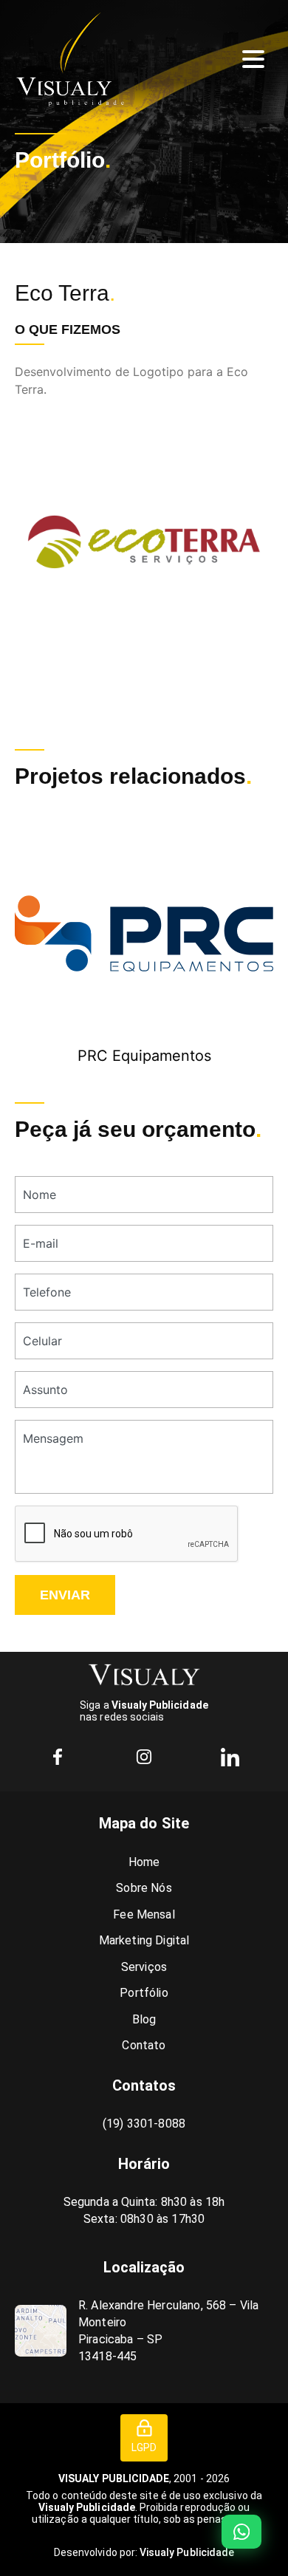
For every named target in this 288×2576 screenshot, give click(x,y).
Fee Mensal (144, 1914)
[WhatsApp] (241, 2532)
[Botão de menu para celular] (253, 59)
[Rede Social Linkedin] (230, 1757)
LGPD (144, 2447)
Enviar (65, 1595)
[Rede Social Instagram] (144, 1757)
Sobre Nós (144, 1888)
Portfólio (144, 1993)
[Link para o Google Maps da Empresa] (41, 2331)
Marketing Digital (144, 1940)
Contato (144, 2045)
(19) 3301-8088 (144, 2124)
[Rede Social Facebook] (58, 1757)
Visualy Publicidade (187, 2552)
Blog (144, 2019)
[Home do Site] (144, 1675)
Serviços (144, 1967)
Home (144, 1862)
